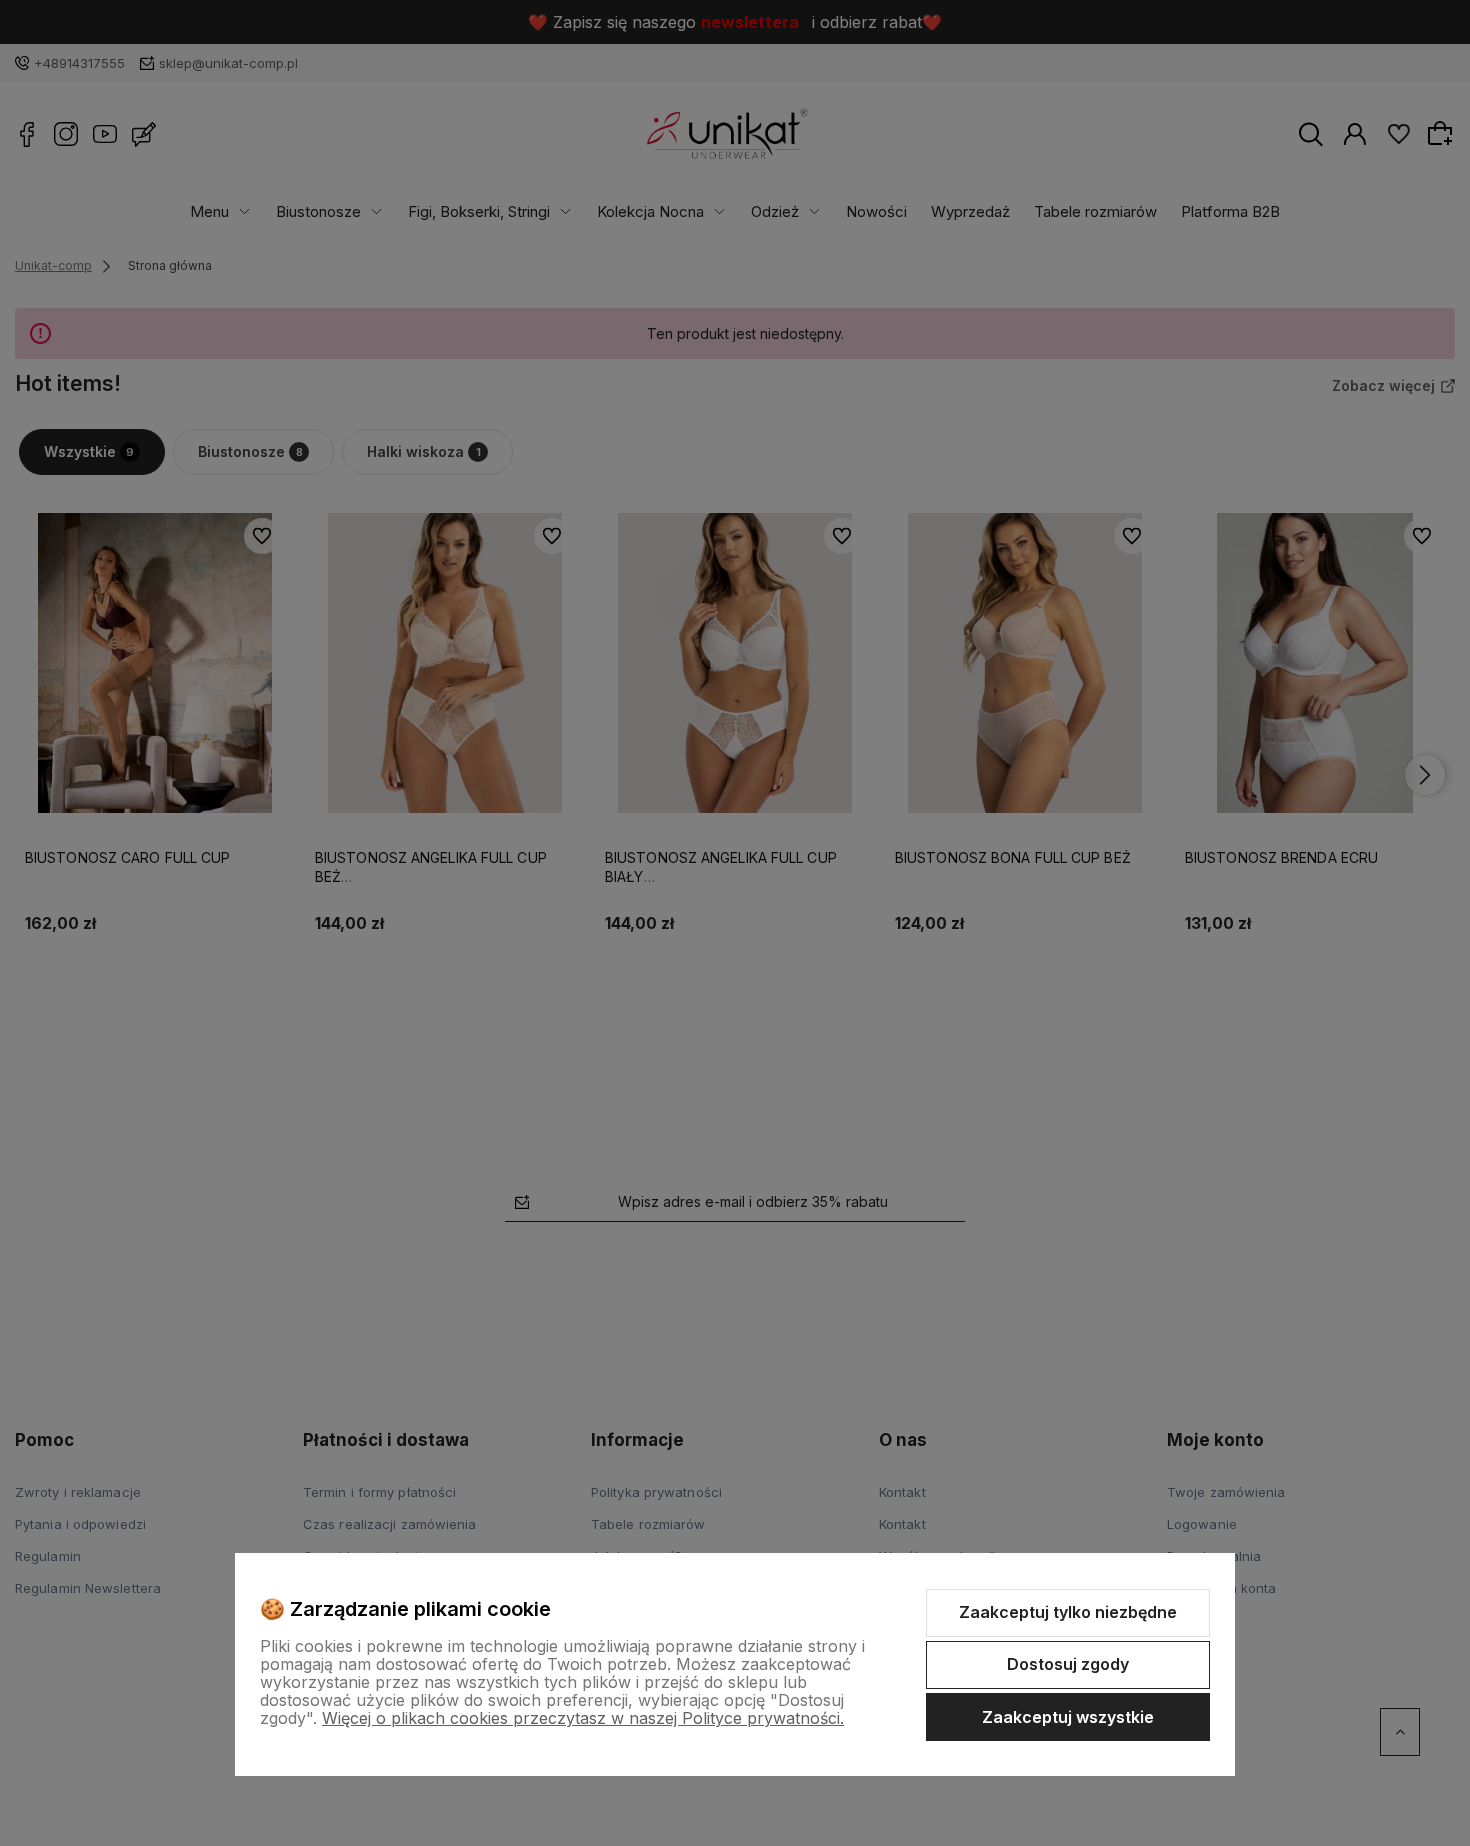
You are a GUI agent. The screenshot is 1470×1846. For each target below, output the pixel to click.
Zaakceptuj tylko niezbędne (1068, 1612)
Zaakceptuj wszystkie (1068, 1717)
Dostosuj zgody (1068, 1664)
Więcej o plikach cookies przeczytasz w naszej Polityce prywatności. (583, 1718)
